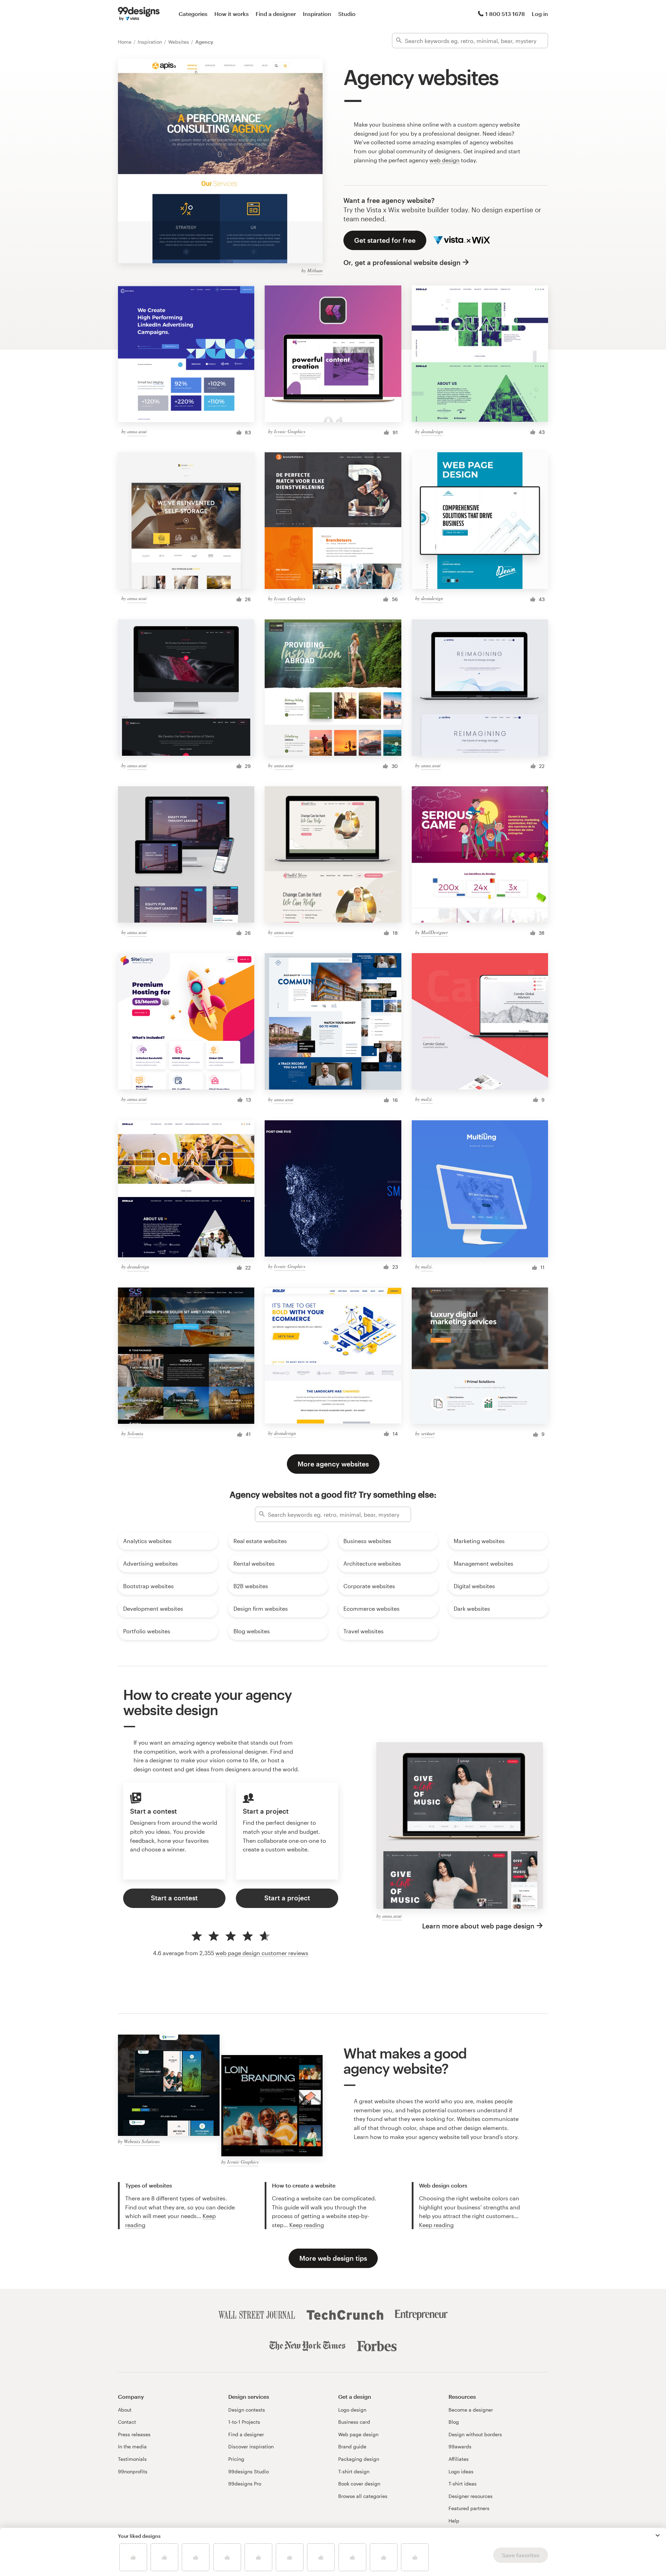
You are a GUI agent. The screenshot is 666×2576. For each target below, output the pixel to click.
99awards (460, 2446)
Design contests (247, 2410)
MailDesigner (434, 932)
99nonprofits (133, 2471)
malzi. (427, 1099)
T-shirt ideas (463, 2484)
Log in (540, 14)
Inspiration (317, 14)
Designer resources (471, 2496)
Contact (127, 2422)
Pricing (236, 2459)
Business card (354, 2422)
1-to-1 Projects (244, 2422)
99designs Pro (245, 2484)
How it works (232, 14)
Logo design (352, 2410)
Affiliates (459, 2459)
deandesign (432, 431)
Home (125, 42)
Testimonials (132, 2459)
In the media (132, 2446)
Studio (347, 14)
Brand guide (352, 2446)
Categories (193, 14)
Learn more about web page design (478, 1926)
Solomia (135, 1433)
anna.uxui (137, 431)
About (125, 2410)
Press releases (134, 2434)
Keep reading (307, 2225)
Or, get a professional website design (402, 262)
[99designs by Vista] (139, 14)
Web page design (358, 2434)
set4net (428, 1433)
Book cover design (359, 2484)
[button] (658, 2535)
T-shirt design (354, 2471)
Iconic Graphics (290, 431)
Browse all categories (363, 2496)
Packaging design (359, 2459)
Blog (454, 2422)
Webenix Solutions (142, 2141)
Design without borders (475, 2434)
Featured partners (469, 2508)
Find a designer (276, 14)
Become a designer (471, 2410)
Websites (179, 42)
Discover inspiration (251, 2446)
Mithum (315, 270)
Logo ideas (461, 2471)
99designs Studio (249, 2471)
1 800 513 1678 (505, 14)
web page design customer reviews (262, 1953)
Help (454, 2521)
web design (445, 160)
